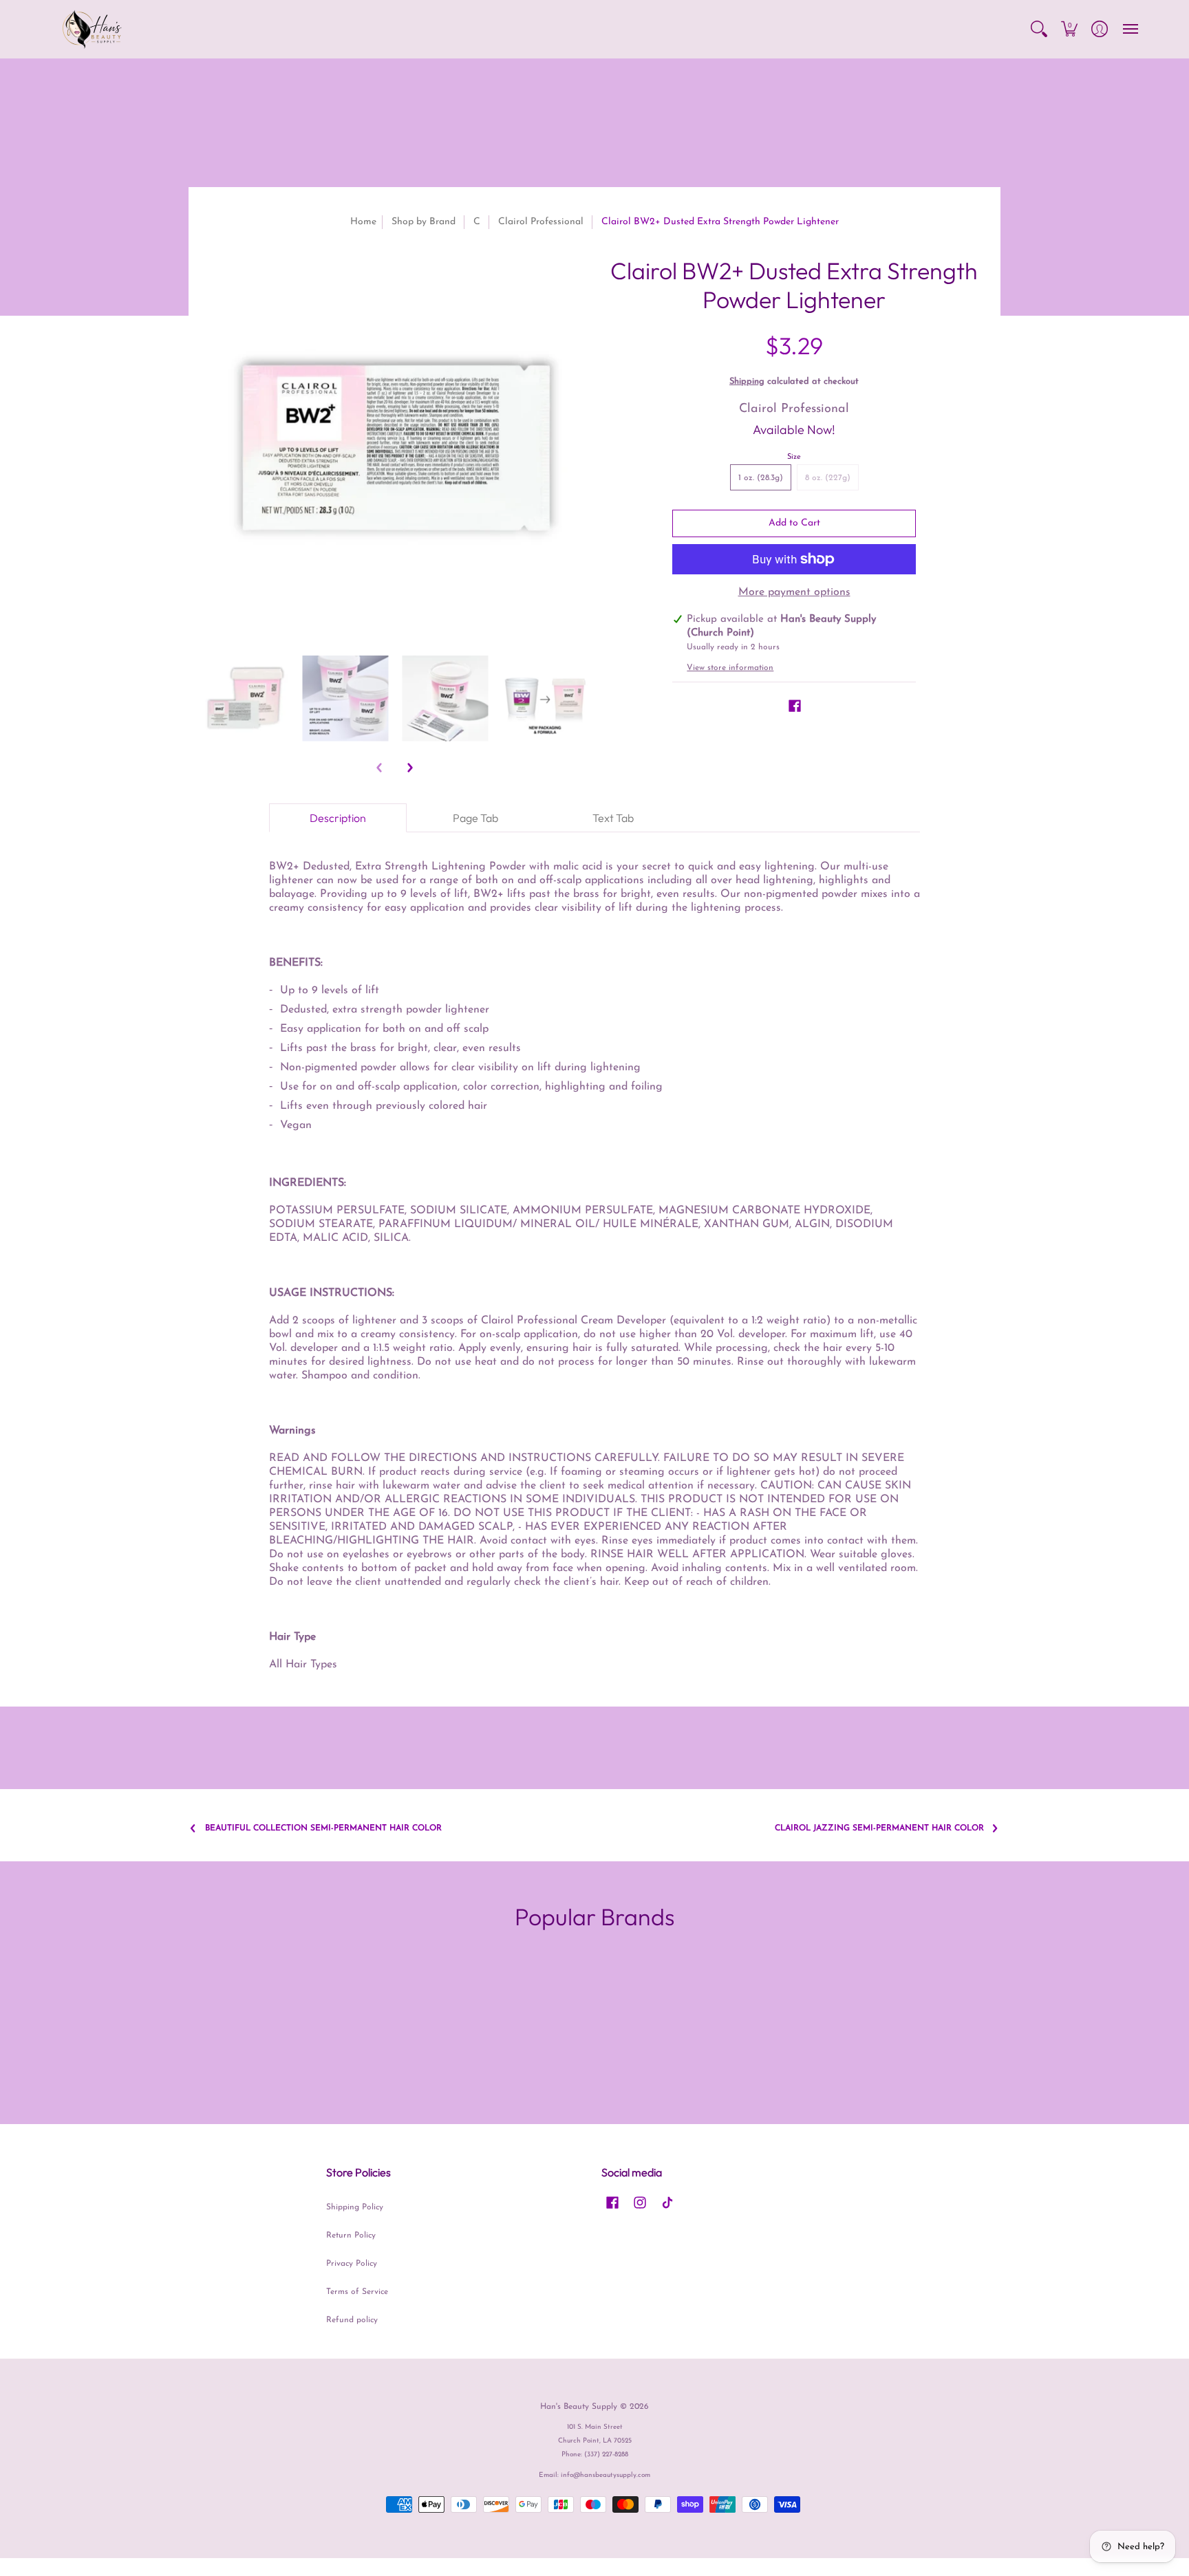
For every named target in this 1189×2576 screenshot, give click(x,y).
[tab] (338, 818)
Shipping (747, 381)
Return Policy (351, 2236)
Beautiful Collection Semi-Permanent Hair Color (323, 1828)
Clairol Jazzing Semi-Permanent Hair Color (879, 1828)
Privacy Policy (352, 2264)
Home (363, 222)
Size (794, 457)
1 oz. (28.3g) (761, 478)
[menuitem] (1039, 29)
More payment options (794, 592)
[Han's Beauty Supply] (92, 29)
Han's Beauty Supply (579, 2407)
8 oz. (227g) (828, 478)
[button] (1039, 29)
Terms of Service (357, 2292)
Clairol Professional (541, 222)
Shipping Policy (355, 2207)
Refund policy (352, 2320)
